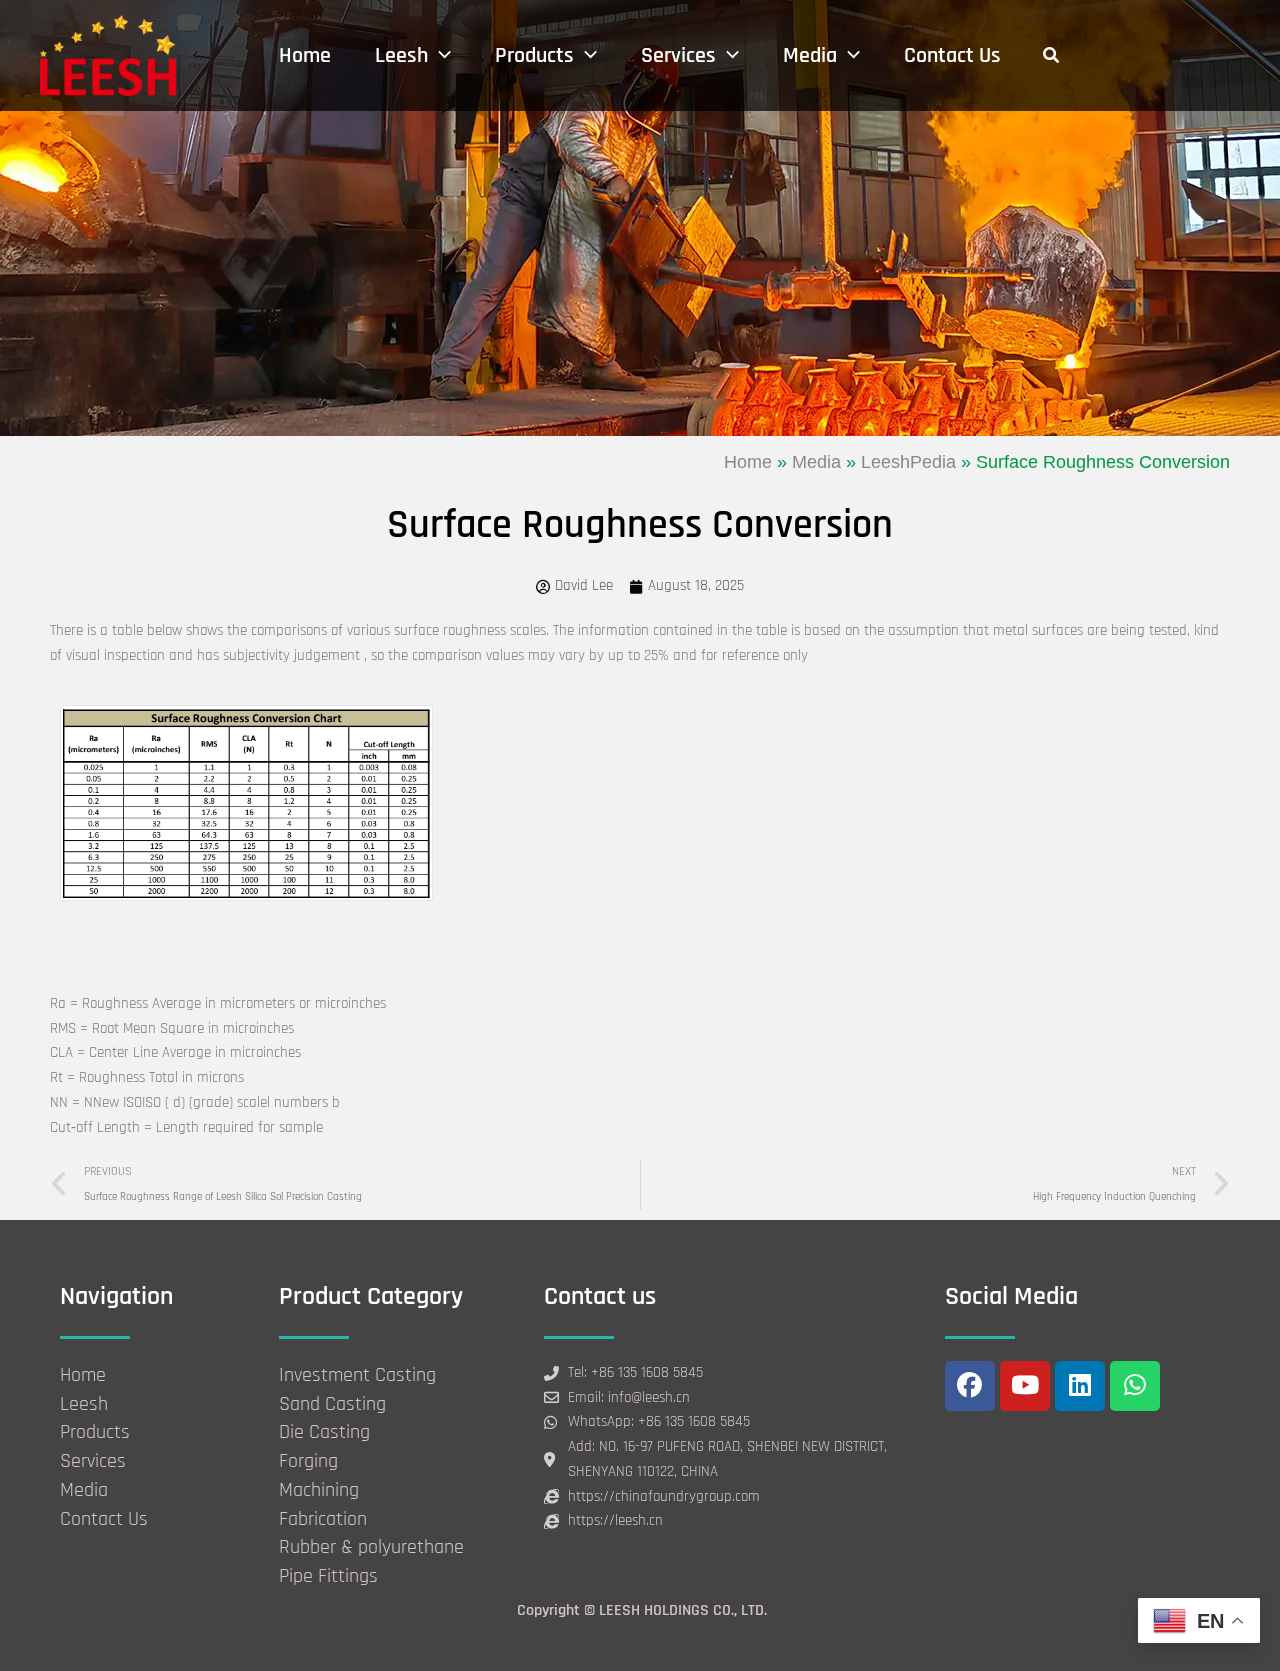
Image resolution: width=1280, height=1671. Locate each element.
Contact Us (104, 1519)
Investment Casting (357, 1375)
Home (748, 462)
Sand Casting (332, 1404)
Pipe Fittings (328, 1576)
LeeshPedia (908, 462)
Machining (319, 1490)
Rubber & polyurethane (371, 1547)
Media (816, 462)
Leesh (84, 1404)
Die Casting (324, 1432)
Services (93, 1461)
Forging (308, 1461)
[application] (439, 56)
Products (95, 1432)
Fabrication (323, 1519)
